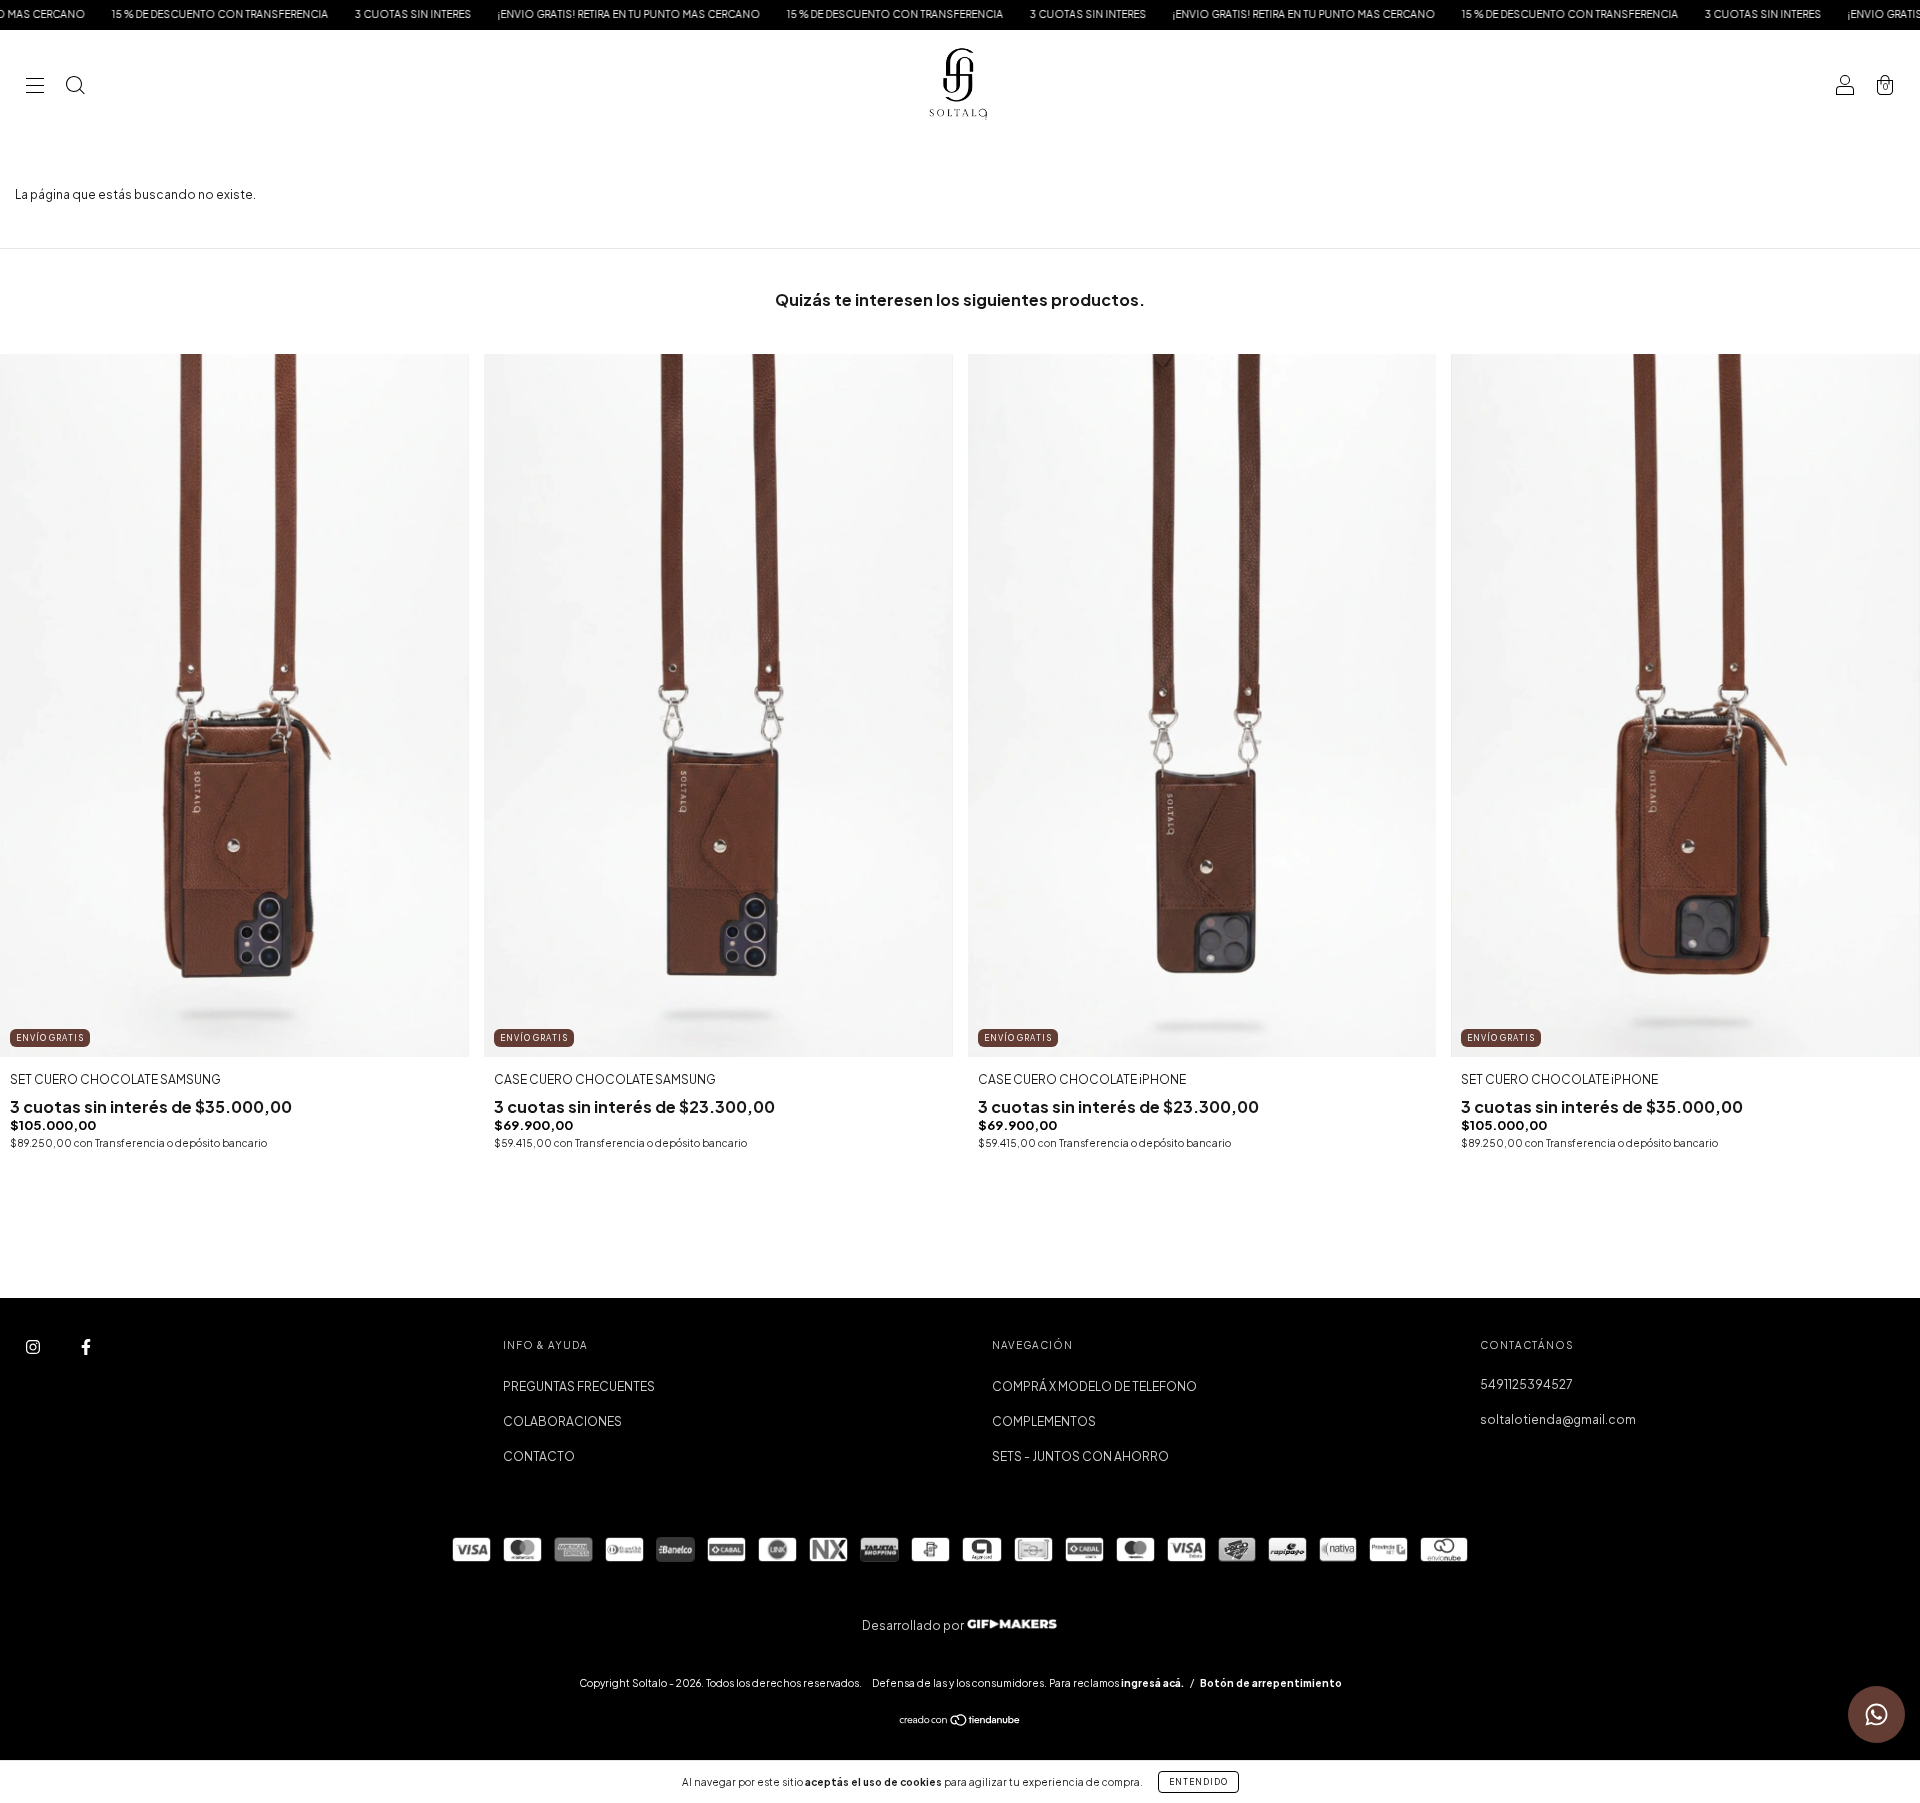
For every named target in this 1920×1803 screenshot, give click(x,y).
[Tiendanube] (960, 1722)
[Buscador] (75, 87)
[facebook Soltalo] (86, 1347)
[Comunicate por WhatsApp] (1876, 1714)
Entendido (1198, 1782)
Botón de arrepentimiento (1271, 1683)
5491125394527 (1526, 1384)
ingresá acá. (1152, 1683)
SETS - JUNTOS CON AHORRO (1080, 1456)
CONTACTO (539, 1456)
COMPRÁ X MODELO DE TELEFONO (1094, 1386)
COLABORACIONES (562, 1421)
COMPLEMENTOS (1044, 1421)
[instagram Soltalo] (34, 1347)
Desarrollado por (914, 1625)
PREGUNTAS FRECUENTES (579, 1386)
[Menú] (35, 87)
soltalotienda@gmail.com (1558, 1419)
